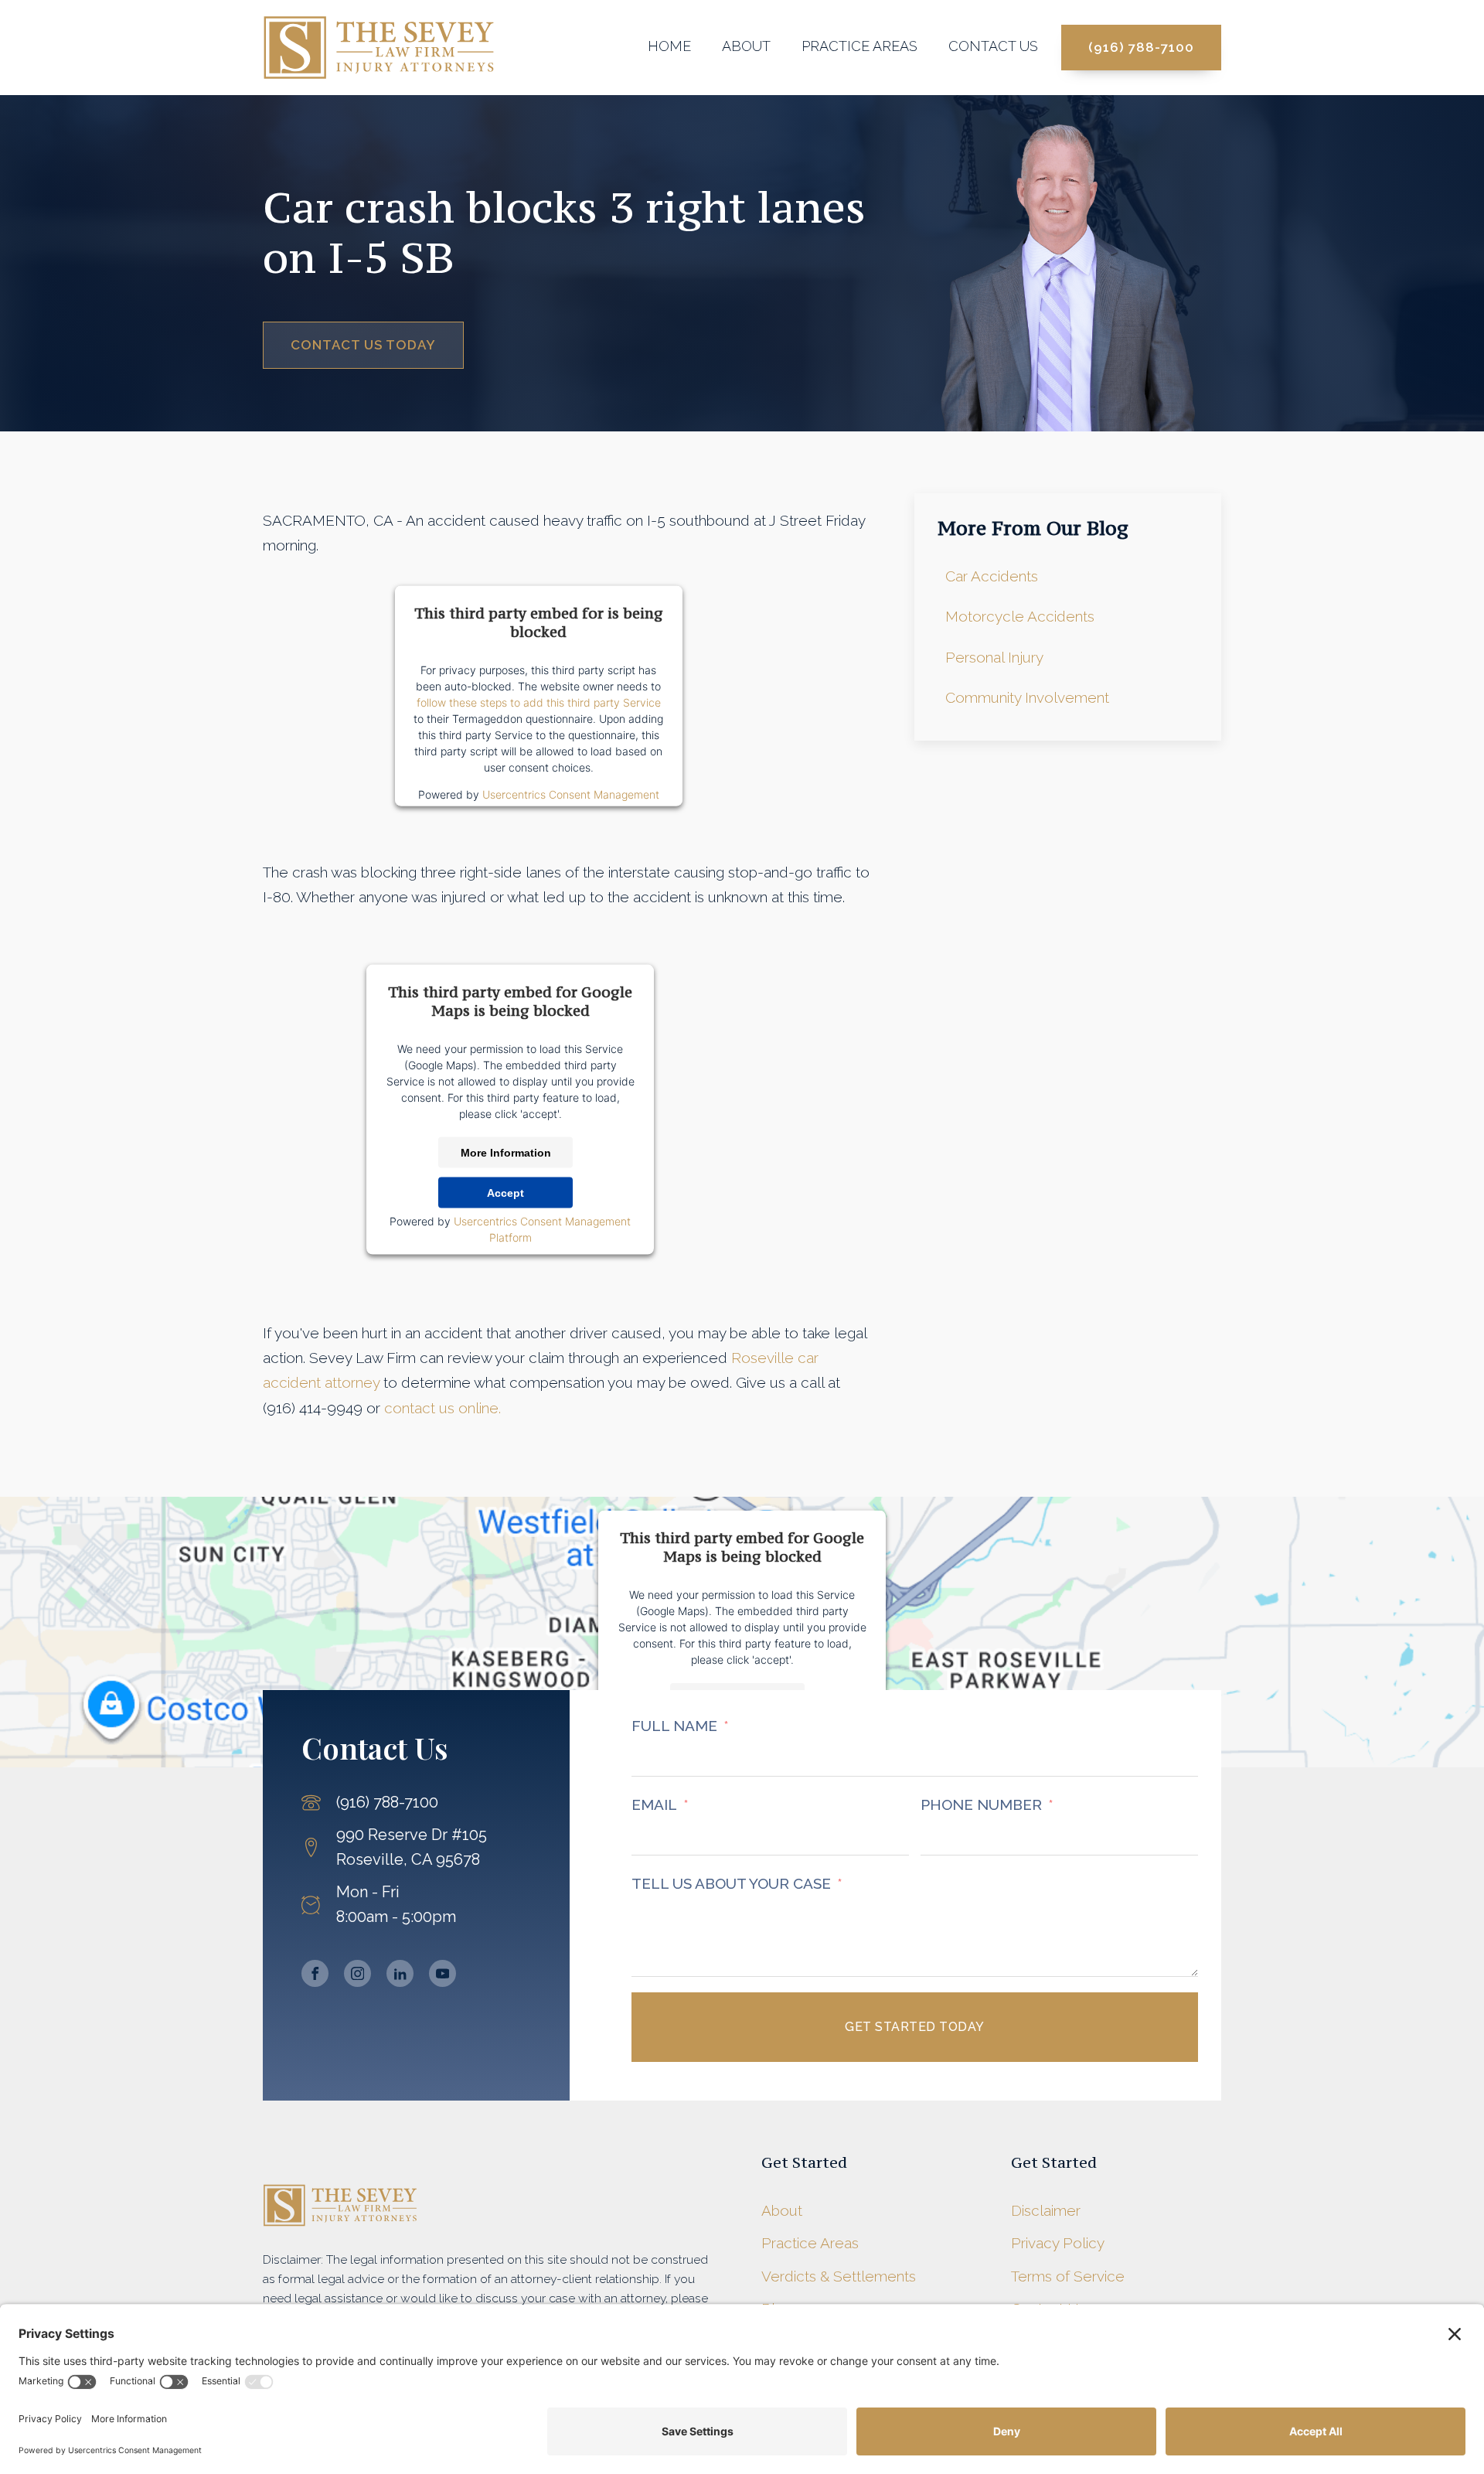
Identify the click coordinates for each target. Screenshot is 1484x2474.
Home (669, 46)
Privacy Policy (1058, 2243)
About (746, 46)
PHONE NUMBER (981, 1804)
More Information (506, 1153)
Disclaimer (1046, 2210)
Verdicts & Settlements (839, 2276)
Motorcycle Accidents (1020, 616)
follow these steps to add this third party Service (539, 702)
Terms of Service (1068, 2276)
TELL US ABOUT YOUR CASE (731, 1883)
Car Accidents (992, 576)
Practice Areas (859, 46)
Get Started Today (915, 2027)
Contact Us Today (363, 345)
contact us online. (442, 1408)
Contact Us (993, 46)
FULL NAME (674, 1726)
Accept (505, 1193)
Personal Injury (994, 657)
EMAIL (654, 1804)
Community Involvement (1027, 697)
